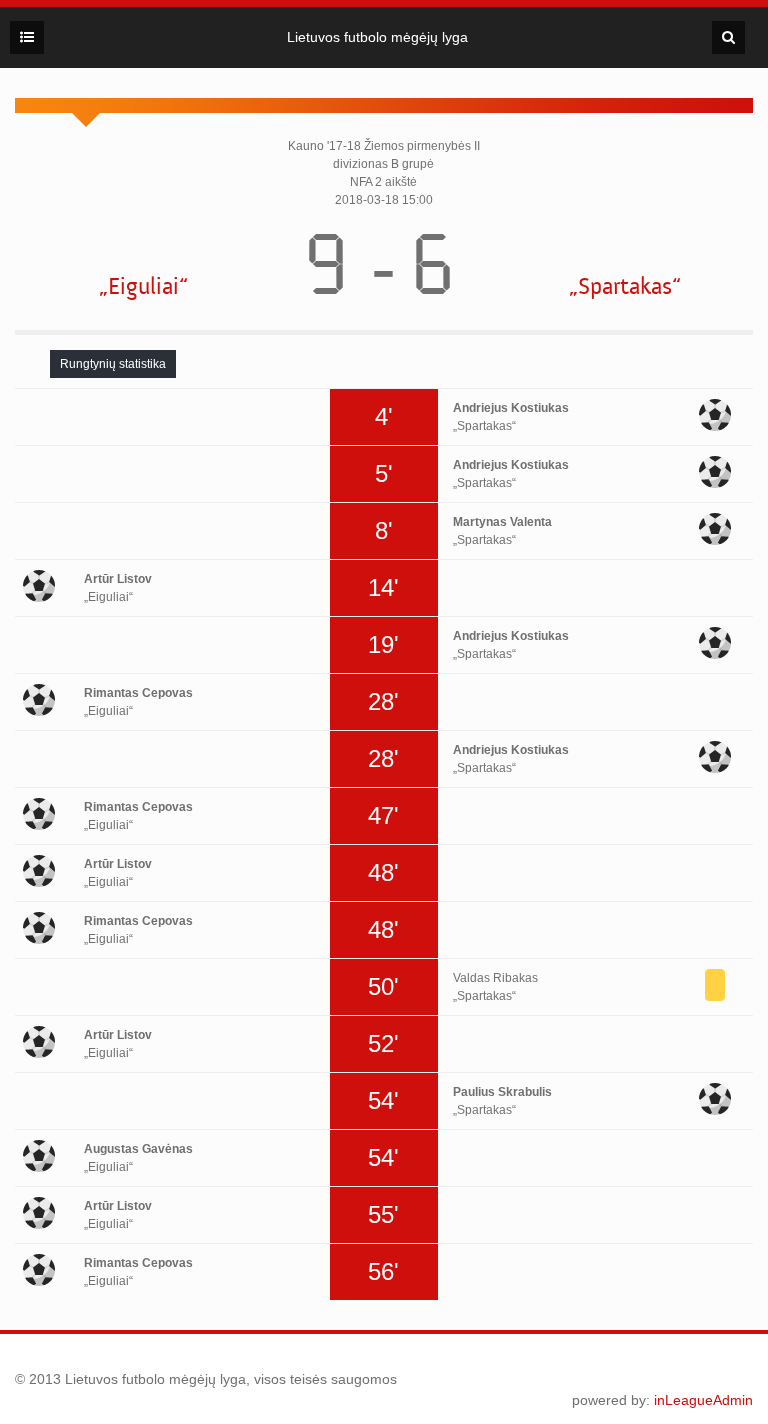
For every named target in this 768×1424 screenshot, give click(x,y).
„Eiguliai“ (143, 286)
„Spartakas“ (625, 286)
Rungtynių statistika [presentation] (113, 364)
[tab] (113, 364)
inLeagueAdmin (703, 1400)
